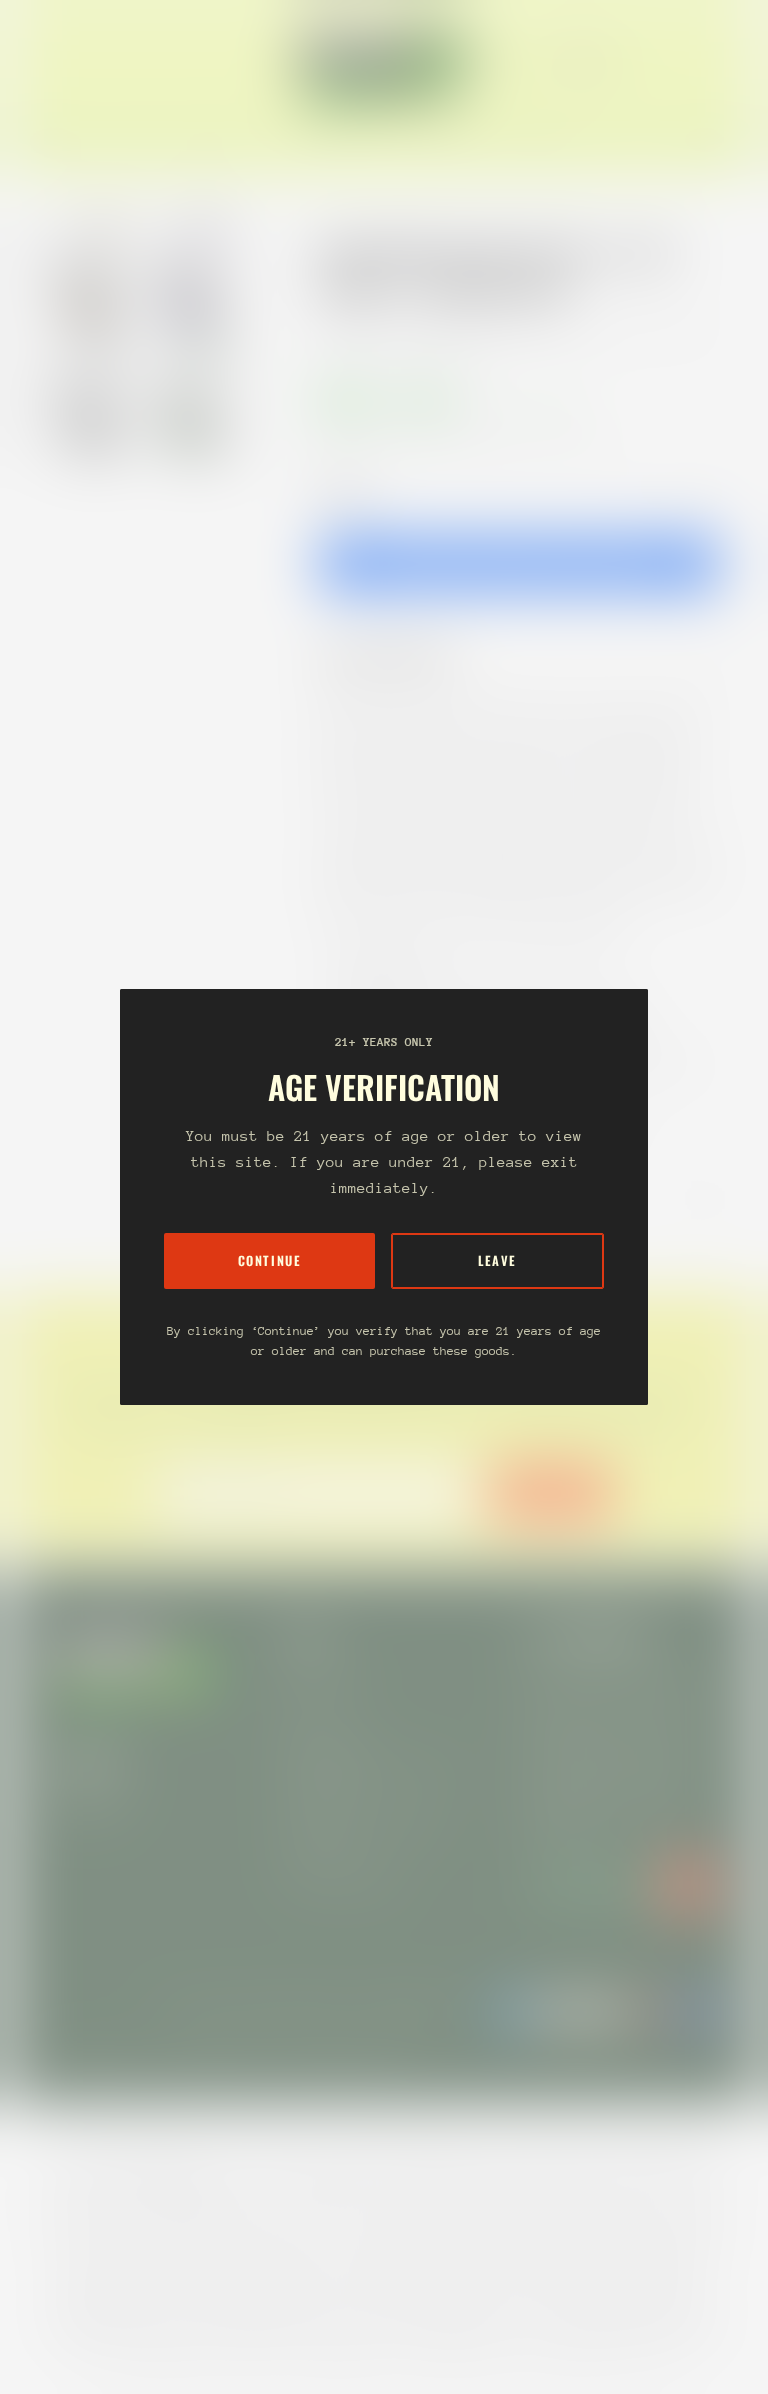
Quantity (344, 491)
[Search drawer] (668, 62)
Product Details (403, 656)
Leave (497, 1260)
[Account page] (692, 62)
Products (412, 330)
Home (340, 330)
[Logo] (384, 62)
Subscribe (550, 1492)
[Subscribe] (688, 1885)
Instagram (88, 1803)
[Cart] (716, 62)
